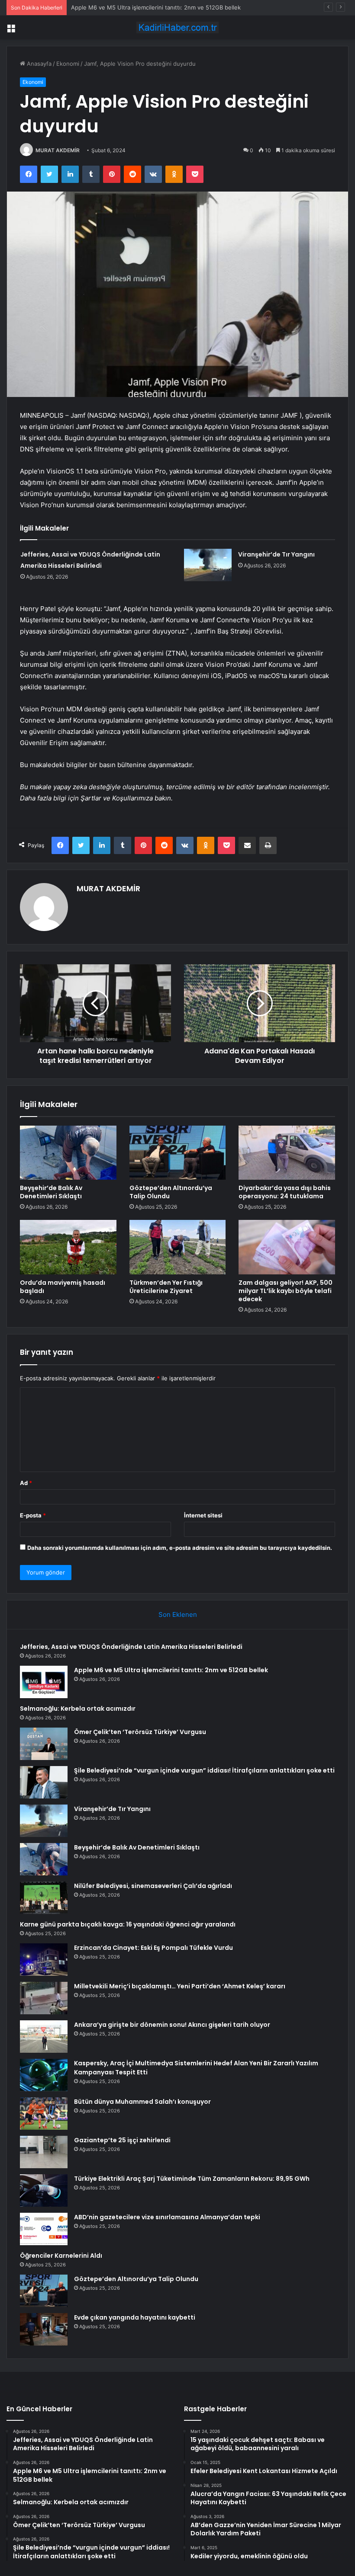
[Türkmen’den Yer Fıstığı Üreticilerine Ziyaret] (178, 1247)
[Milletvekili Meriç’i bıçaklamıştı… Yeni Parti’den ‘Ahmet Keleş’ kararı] (44, 1998)
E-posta (33, 1515)
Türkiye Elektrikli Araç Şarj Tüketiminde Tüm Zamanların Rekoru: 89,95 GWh (192, 2179)
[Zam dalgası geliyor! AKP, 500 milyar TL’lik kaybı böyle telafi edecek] (287, 1247)
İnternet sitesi (203, 1515)
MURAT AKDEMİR (58, 150)
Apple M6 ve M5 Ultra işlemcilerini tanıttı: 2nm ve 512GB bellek (171, 1670)
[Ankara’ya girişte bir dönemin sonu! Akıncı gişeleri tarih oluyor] (44, 2037)
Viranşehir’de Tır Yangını (276, 554)
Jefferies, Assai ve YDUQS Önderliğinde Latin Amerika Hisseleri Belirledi (131, 1647)
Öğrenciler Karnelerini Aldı (61, 2256)
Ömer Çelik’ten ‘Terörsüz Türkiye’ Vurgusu (140, 1732)
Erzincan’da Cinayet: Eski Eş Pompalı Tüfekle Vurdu (153, 1948)
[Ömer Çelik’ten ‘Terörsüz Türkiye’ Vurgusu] (44, 1744)
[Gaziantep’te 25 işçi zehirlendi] (44, 2152)
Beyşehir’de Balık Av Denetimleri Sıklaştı (51, 1192)
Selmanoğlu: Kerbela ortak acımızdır (119, 7)
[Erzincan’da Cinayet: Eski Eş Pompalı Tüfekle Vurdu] (44, 1960)
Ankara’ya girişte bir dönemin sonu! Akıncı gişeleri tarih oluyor (172, 2025)
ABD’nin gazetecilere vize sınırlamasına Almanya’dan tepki (167, 2217)
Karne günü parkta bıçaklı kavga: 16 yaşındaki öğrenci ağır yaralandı (128, 1924)
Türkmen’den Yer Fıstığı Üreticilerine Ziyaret (166, 1287)
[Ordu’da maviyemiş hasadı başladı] (68, 1247)
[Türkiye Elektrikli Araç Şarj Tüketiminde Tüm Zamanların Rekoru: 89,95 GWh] (44, 2190)
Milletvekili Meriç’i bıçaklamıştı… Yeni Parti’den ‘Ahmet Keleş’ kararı (180, 1986)
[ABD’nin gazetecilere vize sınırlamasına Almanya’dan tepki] (44, 2229)
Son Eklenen (178, 1614)
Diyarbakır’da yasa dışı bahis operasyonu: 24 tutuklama (285, 1192)
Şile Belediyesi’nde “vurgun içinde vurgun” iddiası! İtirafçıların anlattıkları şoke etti (204, 1770)
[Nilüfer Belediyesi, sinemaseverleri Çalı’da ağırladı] (44, 1898)
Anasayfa (38, 64)
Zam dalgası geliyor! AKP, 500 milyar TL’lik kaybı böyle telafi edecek (286, 1291)
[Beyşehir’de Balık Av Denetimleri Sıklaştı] (68, 1153)
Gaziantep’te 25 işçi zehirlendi (122, 2140)
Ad (26, 1483)
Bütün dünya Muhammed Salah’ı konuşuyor (142, 2102)
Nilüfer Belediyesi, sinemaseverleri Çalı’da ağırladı (153, 1886)
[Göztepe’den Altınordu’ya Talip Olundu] (178, 1153)
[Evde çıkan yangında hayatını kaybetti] (44, 2329)
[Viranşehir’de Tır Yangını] (208, 565)
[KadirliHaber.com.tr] (177, 27)
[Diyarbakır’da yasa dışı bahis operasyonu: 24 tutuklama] (287, 1153)
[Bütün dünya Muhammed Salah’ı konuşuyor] (44, 2114)
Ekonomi (68, 64)
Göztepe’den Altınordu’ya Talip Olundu (171, 1192)
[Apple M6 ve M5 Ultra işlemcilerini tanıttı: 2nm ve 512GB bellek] (44, 1682)
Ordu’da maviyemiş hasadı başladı (63, 1287)
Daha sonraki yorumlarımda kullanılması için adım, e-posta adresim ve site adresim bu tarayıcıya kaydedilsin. (180, 1548)
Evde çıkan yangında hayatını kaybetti (135, 2317)
